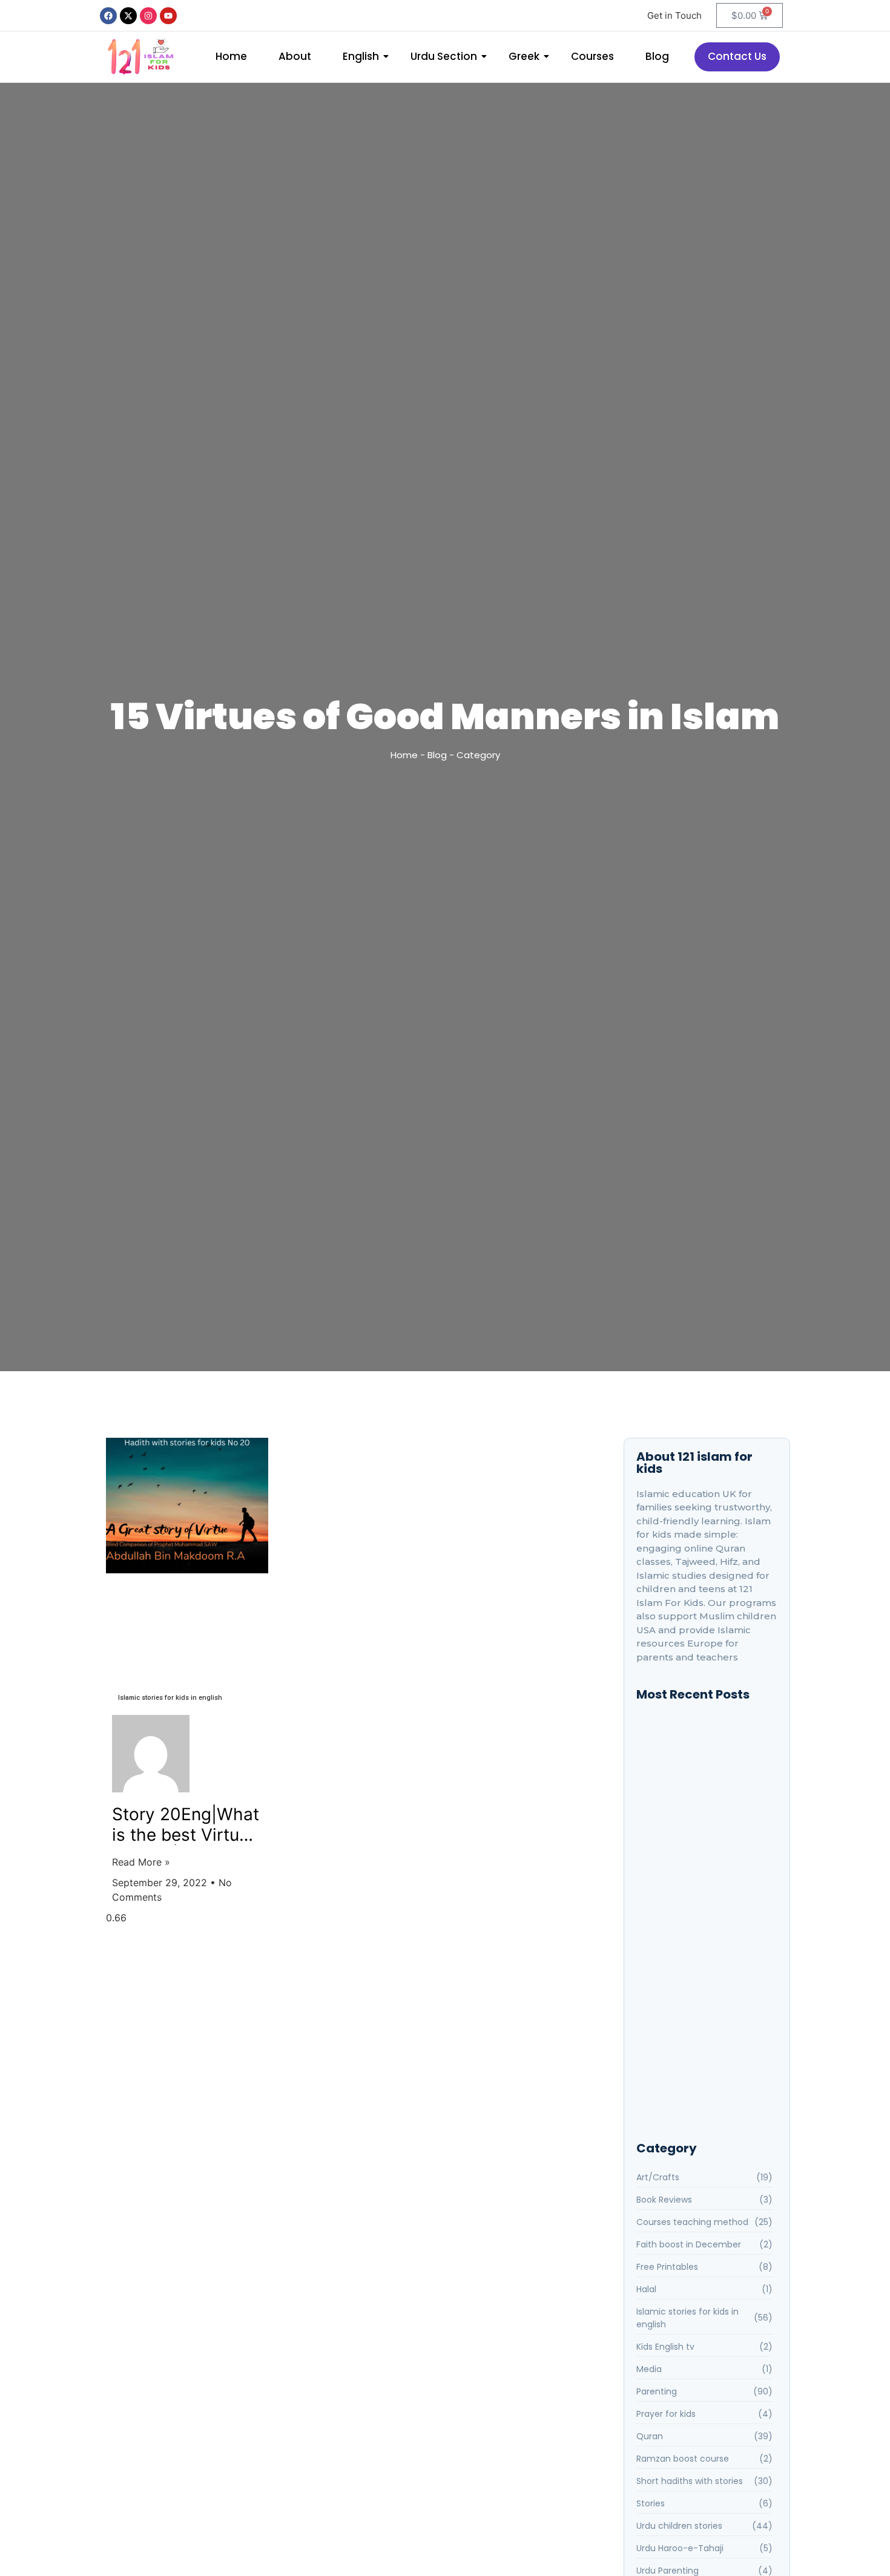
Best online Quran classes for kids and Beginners (702, 1747)
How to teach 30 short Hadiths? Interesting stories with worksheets (707, 1861)
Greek (524, 56)
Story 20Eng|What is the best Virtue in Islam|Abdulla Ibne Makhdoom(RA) (186, 1825)
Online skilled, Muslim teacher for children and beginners (701, 1784)
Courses (592, 56)
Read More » (141, 1862)
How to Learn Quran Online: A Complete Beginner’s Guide (701, 2084)
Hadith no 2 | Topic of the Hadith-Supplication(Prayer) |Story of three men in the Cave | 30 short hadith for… (705, 1898)
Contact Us (737, 56)
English (361, 56)
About (295, 56)
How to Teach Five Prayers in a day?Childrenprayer (704, 1821)
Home (231, 56)
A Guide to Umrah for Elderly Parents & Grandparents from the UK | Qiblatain (703, 1991)
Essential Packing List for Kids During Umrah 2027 (700, 2033)
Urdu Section (444, 56)
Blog (657, 56)
